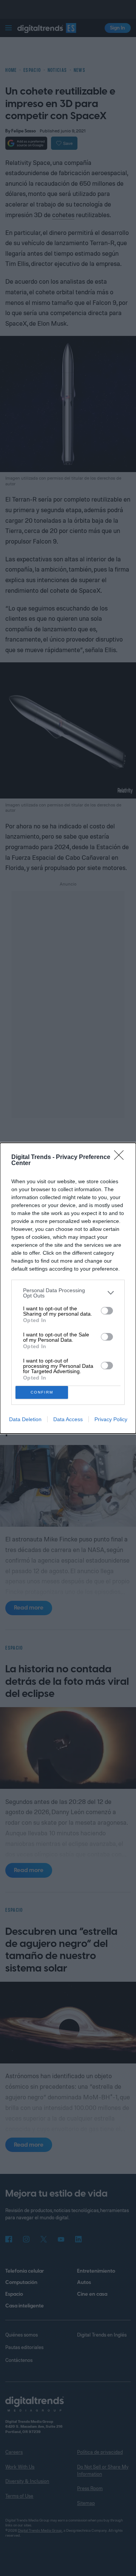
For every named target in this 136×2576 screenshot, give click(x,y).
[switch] (107, 1311)
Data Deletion (25, 1419)
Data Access (68, 1419)
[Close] (121, 1157)
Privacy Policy (111, 1419)
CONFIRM (42, 1392)
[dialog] (68, 1288)
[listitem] (68, 1293)
